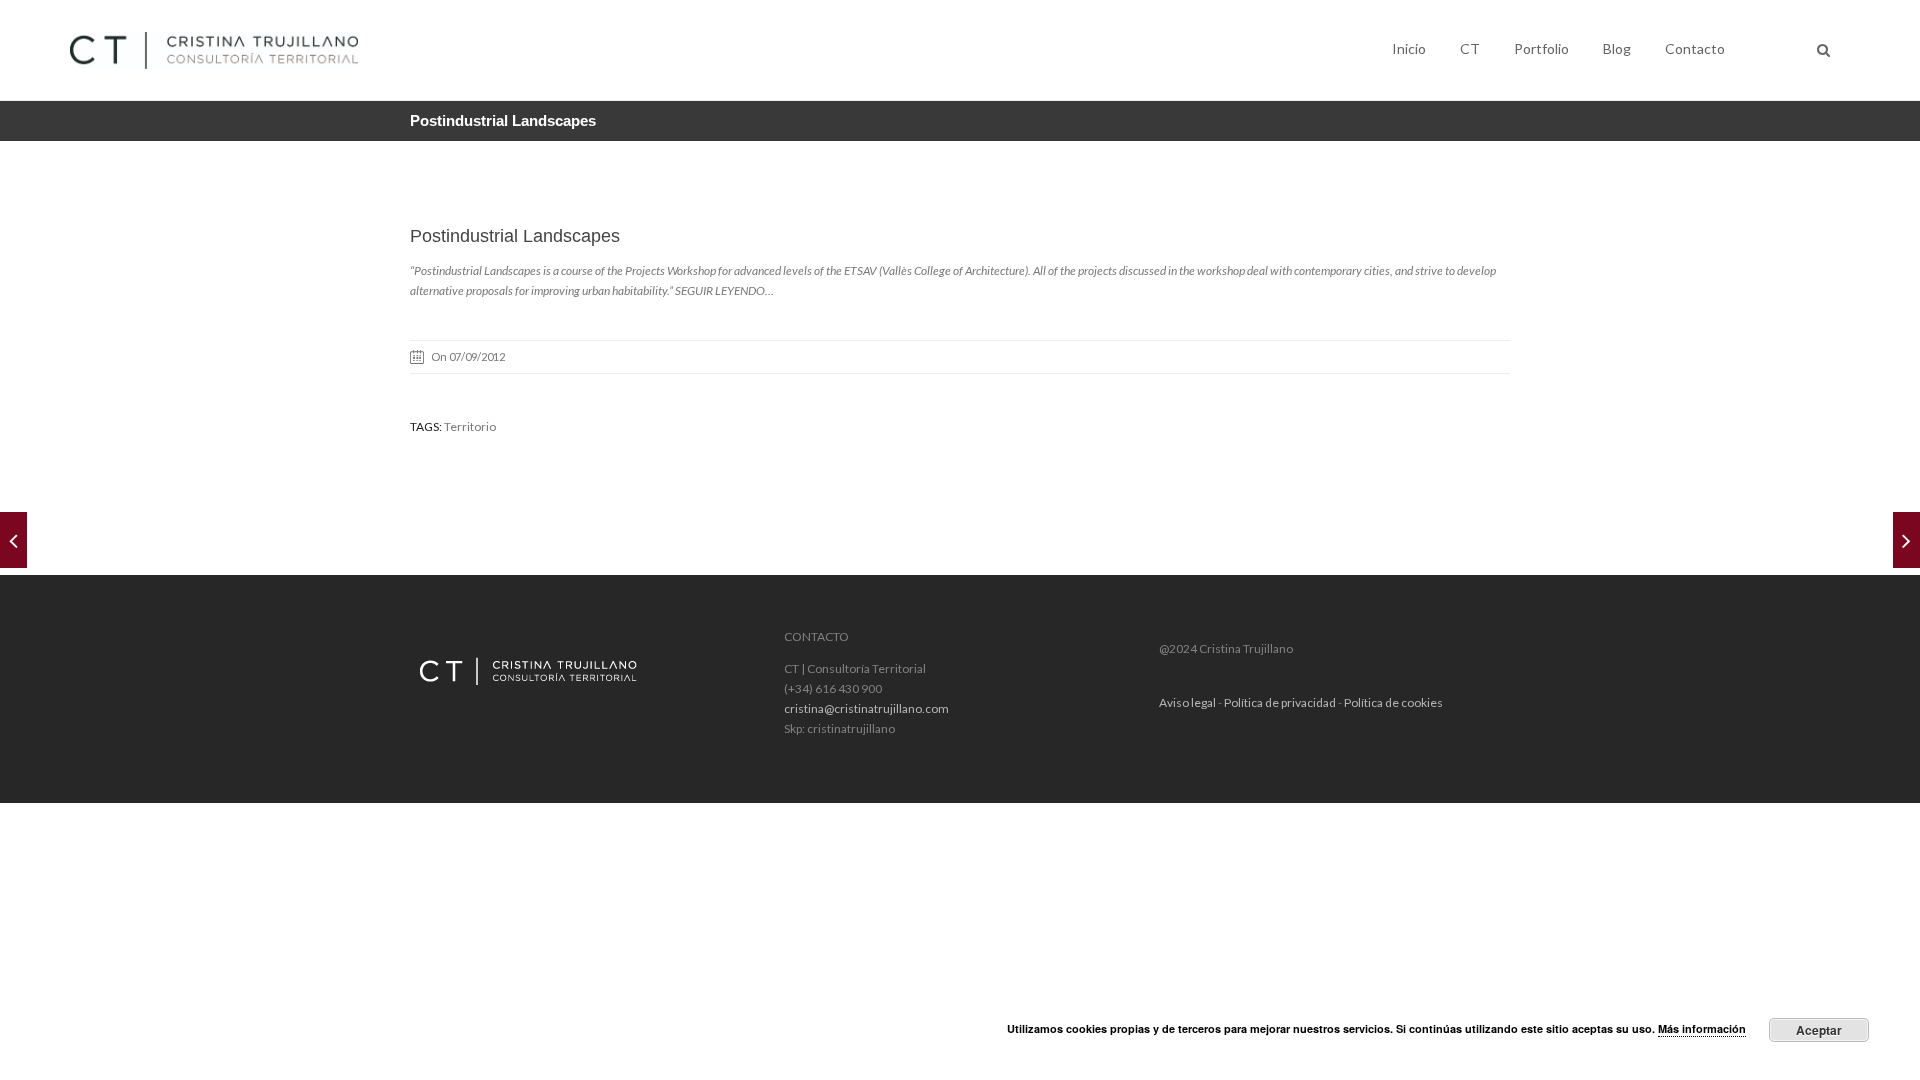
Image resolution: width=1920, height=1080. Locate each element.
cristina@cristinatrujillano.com (866, 708)
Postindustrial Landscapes (515, 236)
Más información (1702, 1028)
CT (1470, 48)
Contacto (1695, 48)
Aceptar (1819, 1030)
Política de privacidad (1280, 702)
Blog (1617, 48)
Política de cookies (1393, 702)
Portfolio (1541, 48)
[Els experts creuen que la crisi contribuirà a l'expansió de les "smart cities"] (1906, 540)
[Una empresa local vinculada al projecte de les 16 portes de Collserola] (13, 540)
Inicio (1409, 48)
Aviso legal (1187, 702)
